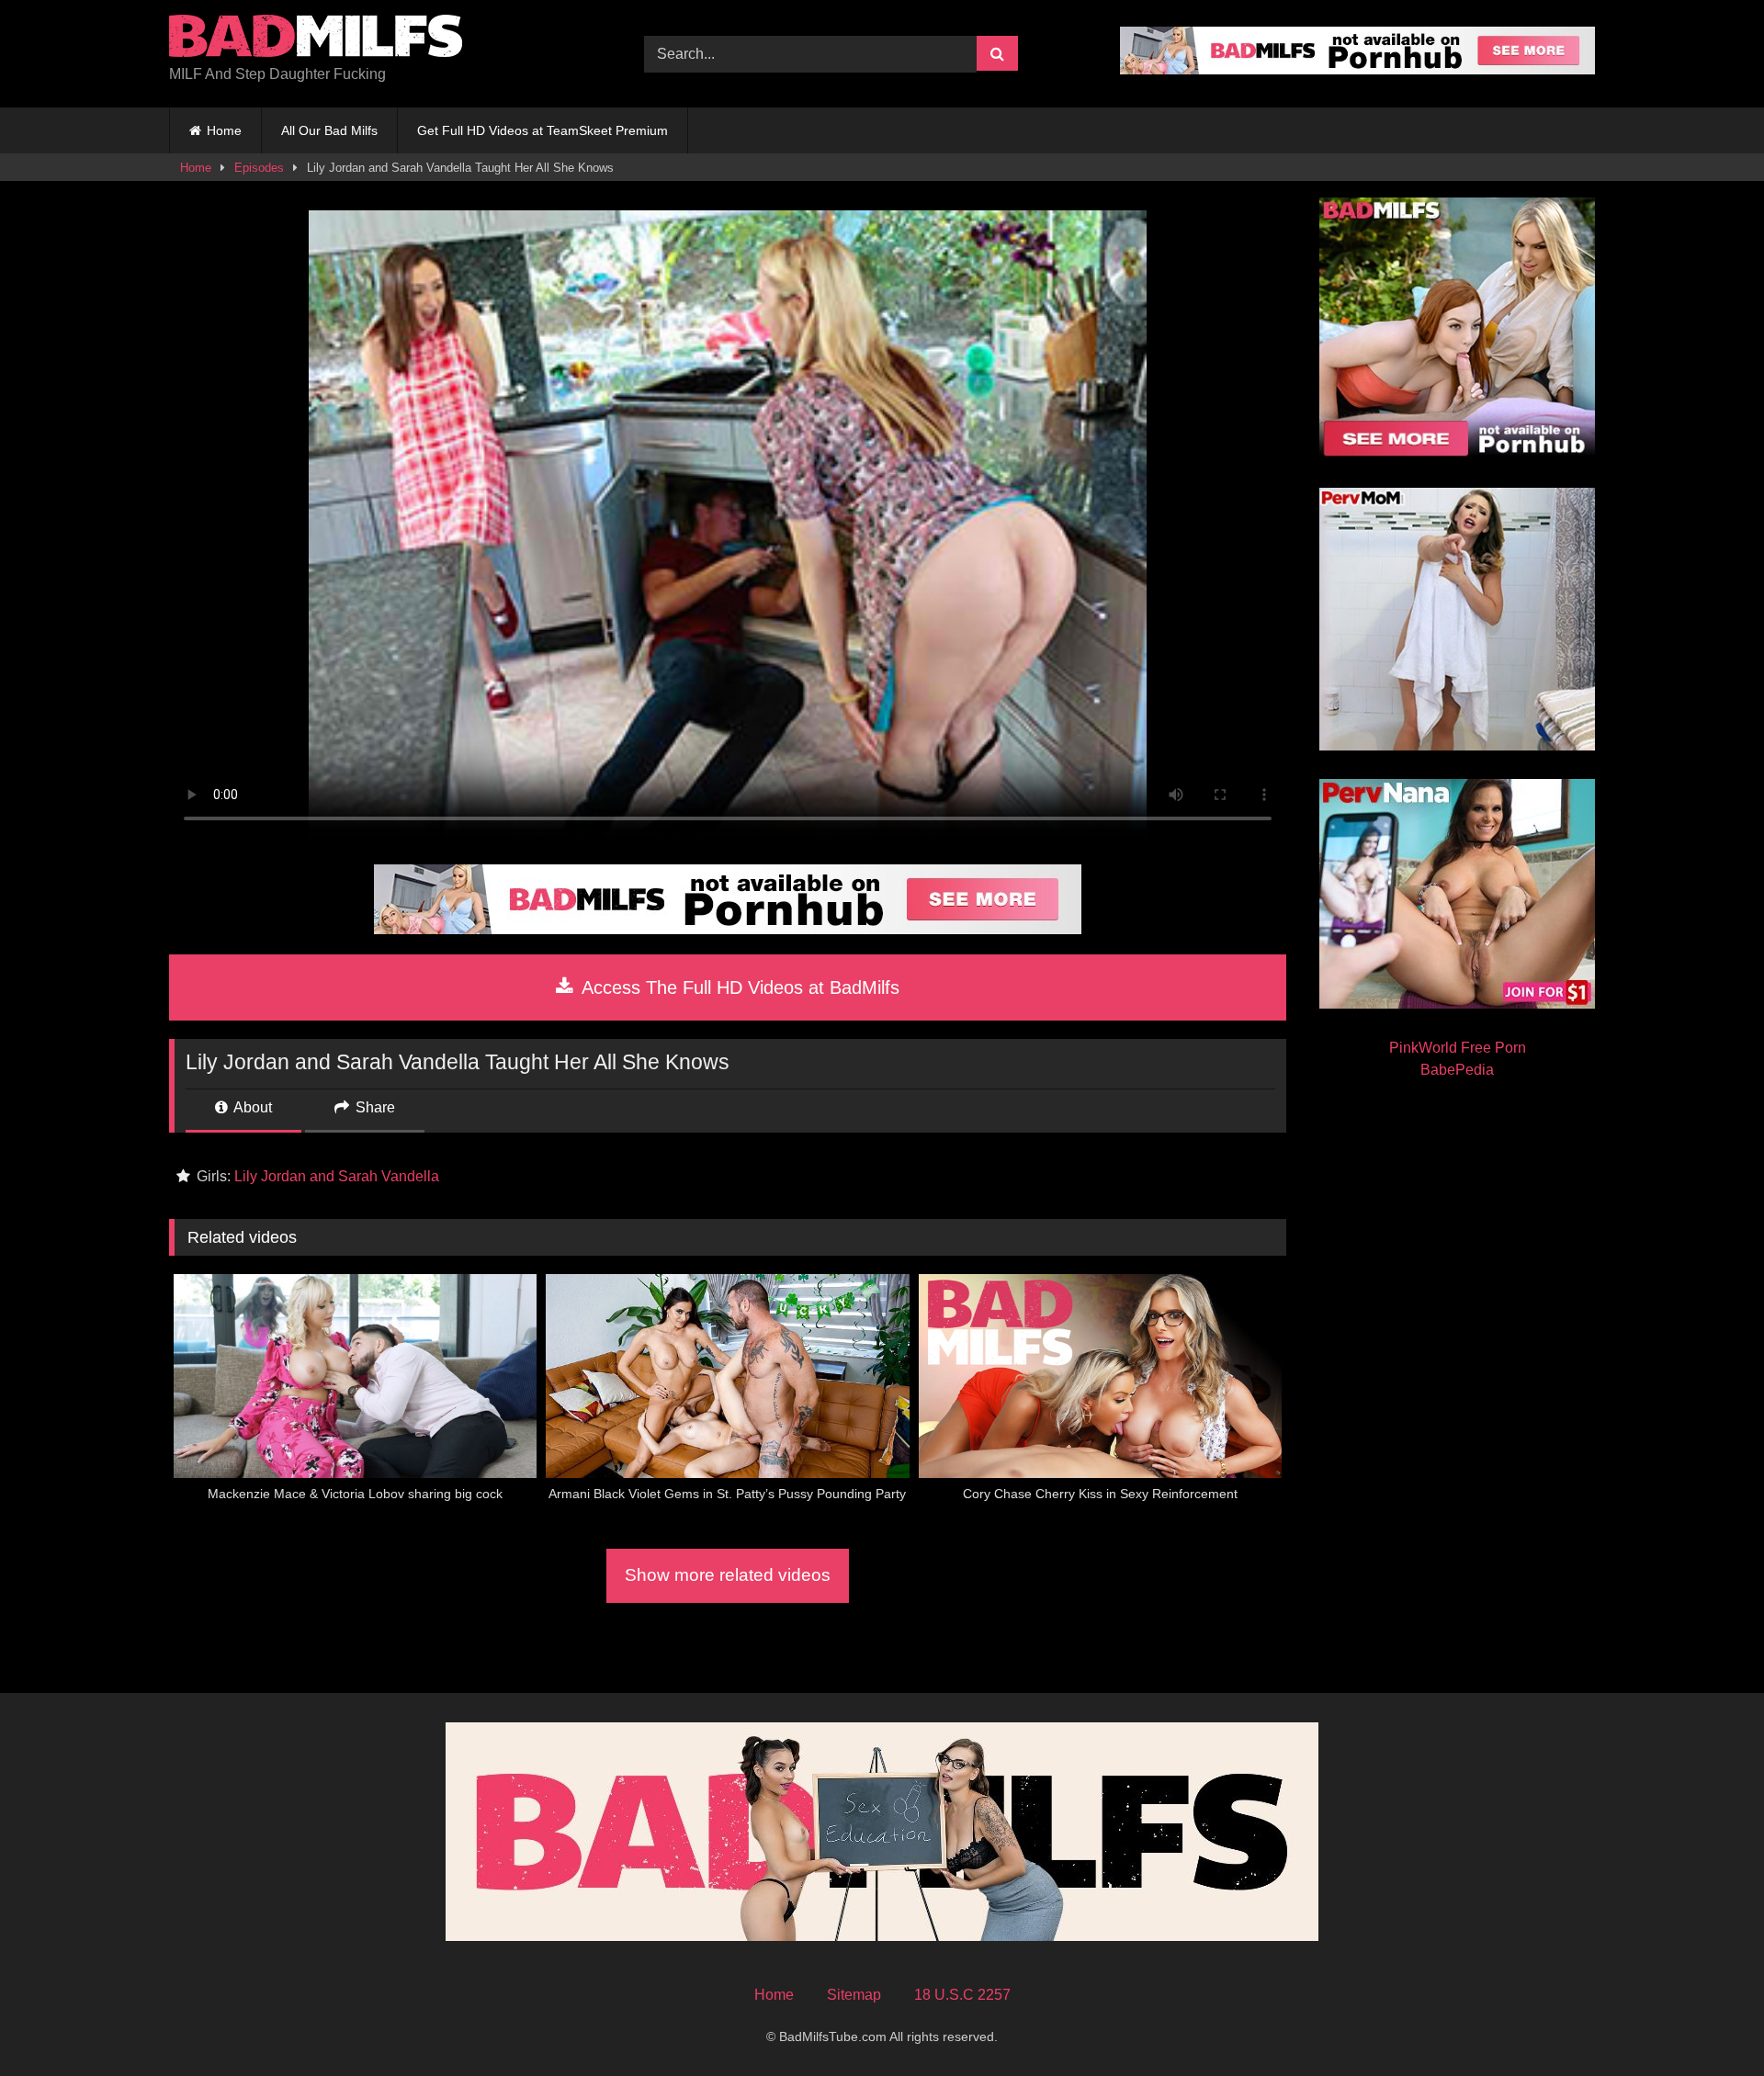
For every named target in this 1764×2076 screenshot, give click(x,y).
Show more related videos (728, 1575)
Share (373, 1107)
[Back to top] (1707, 2021)
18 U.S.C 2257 (962, 1995)
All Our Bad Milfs (329, 130)
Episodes (259, 168)
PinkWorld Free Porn (1458, 1048)
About (251, 1107)
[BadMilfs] (316, 39)
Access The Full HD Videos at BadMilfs (738, 987)
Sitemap (854, 1995)
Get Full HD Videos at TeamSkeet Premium (543, 130)
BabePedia (1457, 1070)
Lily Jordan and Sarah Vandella (337, 1176)
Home (224, 130)
